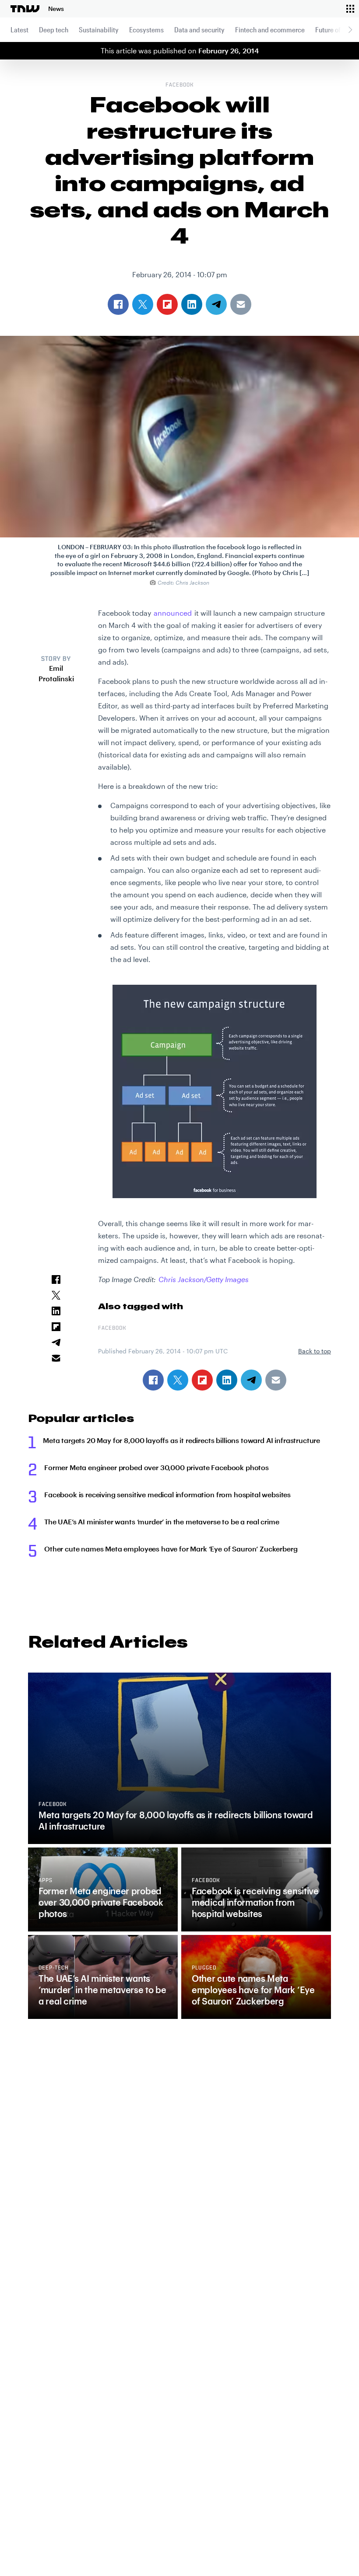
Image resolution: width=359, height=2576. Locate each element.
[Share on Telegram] (251, 1380)
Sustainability (99, 30)
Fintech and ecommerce (270, 30)
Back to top (315, 1351)
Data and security (199, 30)
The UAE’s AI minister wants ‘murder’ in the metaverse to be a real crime (162, 1522)
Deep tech (54, 30)
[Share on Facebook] (153, 1380)
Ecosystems (146, 30)
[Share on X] (178, 1380)
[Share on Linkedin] (227, 1380)
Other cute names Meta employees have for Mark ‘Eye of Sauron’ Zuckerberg (171, 1549)
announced (173, 613)
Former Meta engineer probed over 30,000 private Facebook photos (157, 1467)
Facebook (179, 85)
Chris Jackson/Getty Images (204, 1279)
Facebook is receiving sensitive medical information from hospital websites (167, 1494)
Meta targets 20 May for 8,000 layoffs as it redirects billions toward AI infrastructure (181, 1440)
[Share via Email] (276, 1380)
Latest (19, 30)
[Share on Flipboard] (202, 1380)
